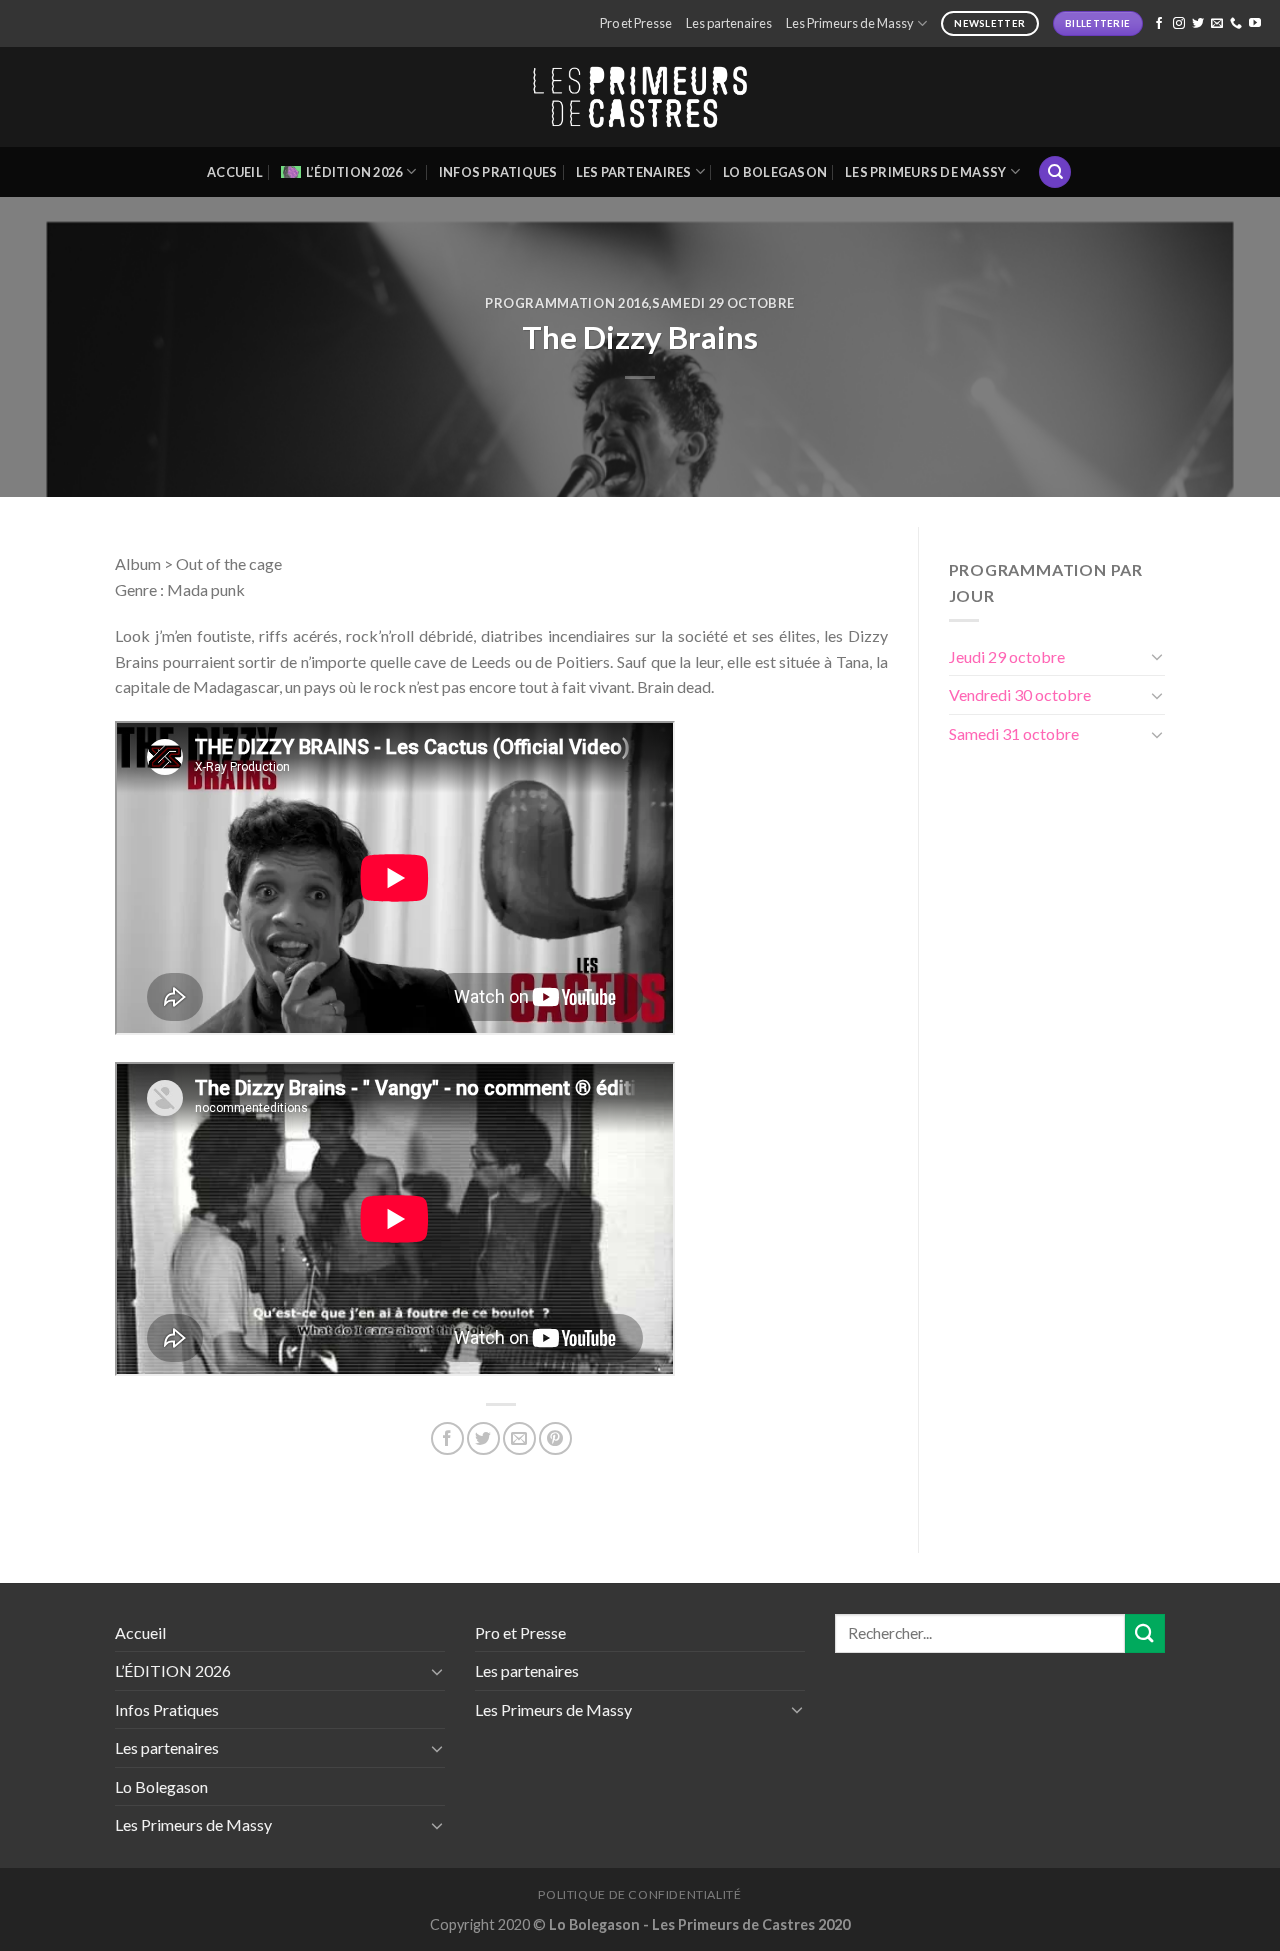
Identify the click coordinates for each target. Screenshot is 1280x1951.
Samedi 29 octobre (723, 303)
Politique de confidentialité (639, 1894)
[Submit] (1145, 1633)
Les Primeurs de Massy (850, 23)
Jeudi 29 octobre (1007, 656)
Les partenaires (729, 23)
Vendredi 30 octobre (1020, 694)
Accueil (235, 172)
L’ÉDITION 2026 (354, 172)
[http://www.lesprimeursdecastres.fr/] (640, 97)
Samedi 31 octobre (1014, 733)
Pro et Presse (636, 23)
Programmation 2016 (567, 303)
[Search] (1055, 172)
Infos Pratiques (498, 172)
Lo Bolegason (775, 172)
